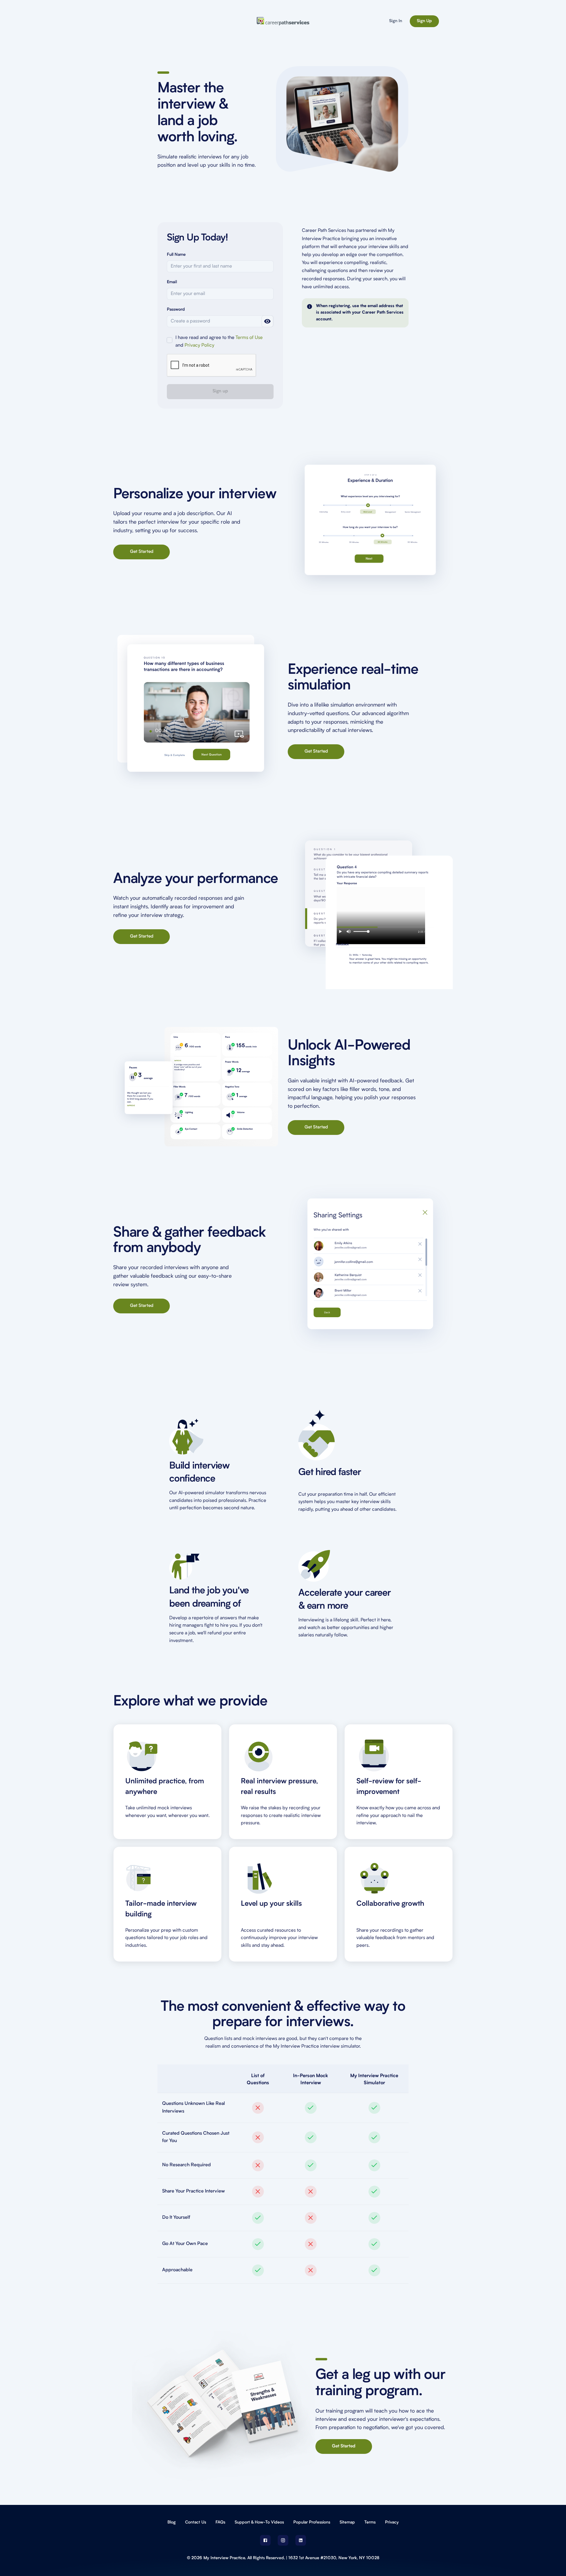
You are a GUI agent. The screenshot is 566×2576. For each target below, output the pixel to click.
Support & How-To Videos (259, 2522)
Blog (172, 2522)
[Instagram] (283, 2540)
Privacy (392, 2522)
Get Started (142, 552)
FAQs (220, 2522)
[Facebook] (265, 2540)
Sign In (396, 21)
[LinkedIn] (301, 2540)
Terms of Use (249, 338)
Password (176, 310)
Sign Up (424, 21)
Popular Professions (312, 2522)
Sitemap (347, 2522)
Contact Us (196, 2522)
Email (172, 282)
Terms (370, 2522)
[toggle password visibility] (267, 321)
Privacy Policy (199, 345)
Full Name (176, 255)
